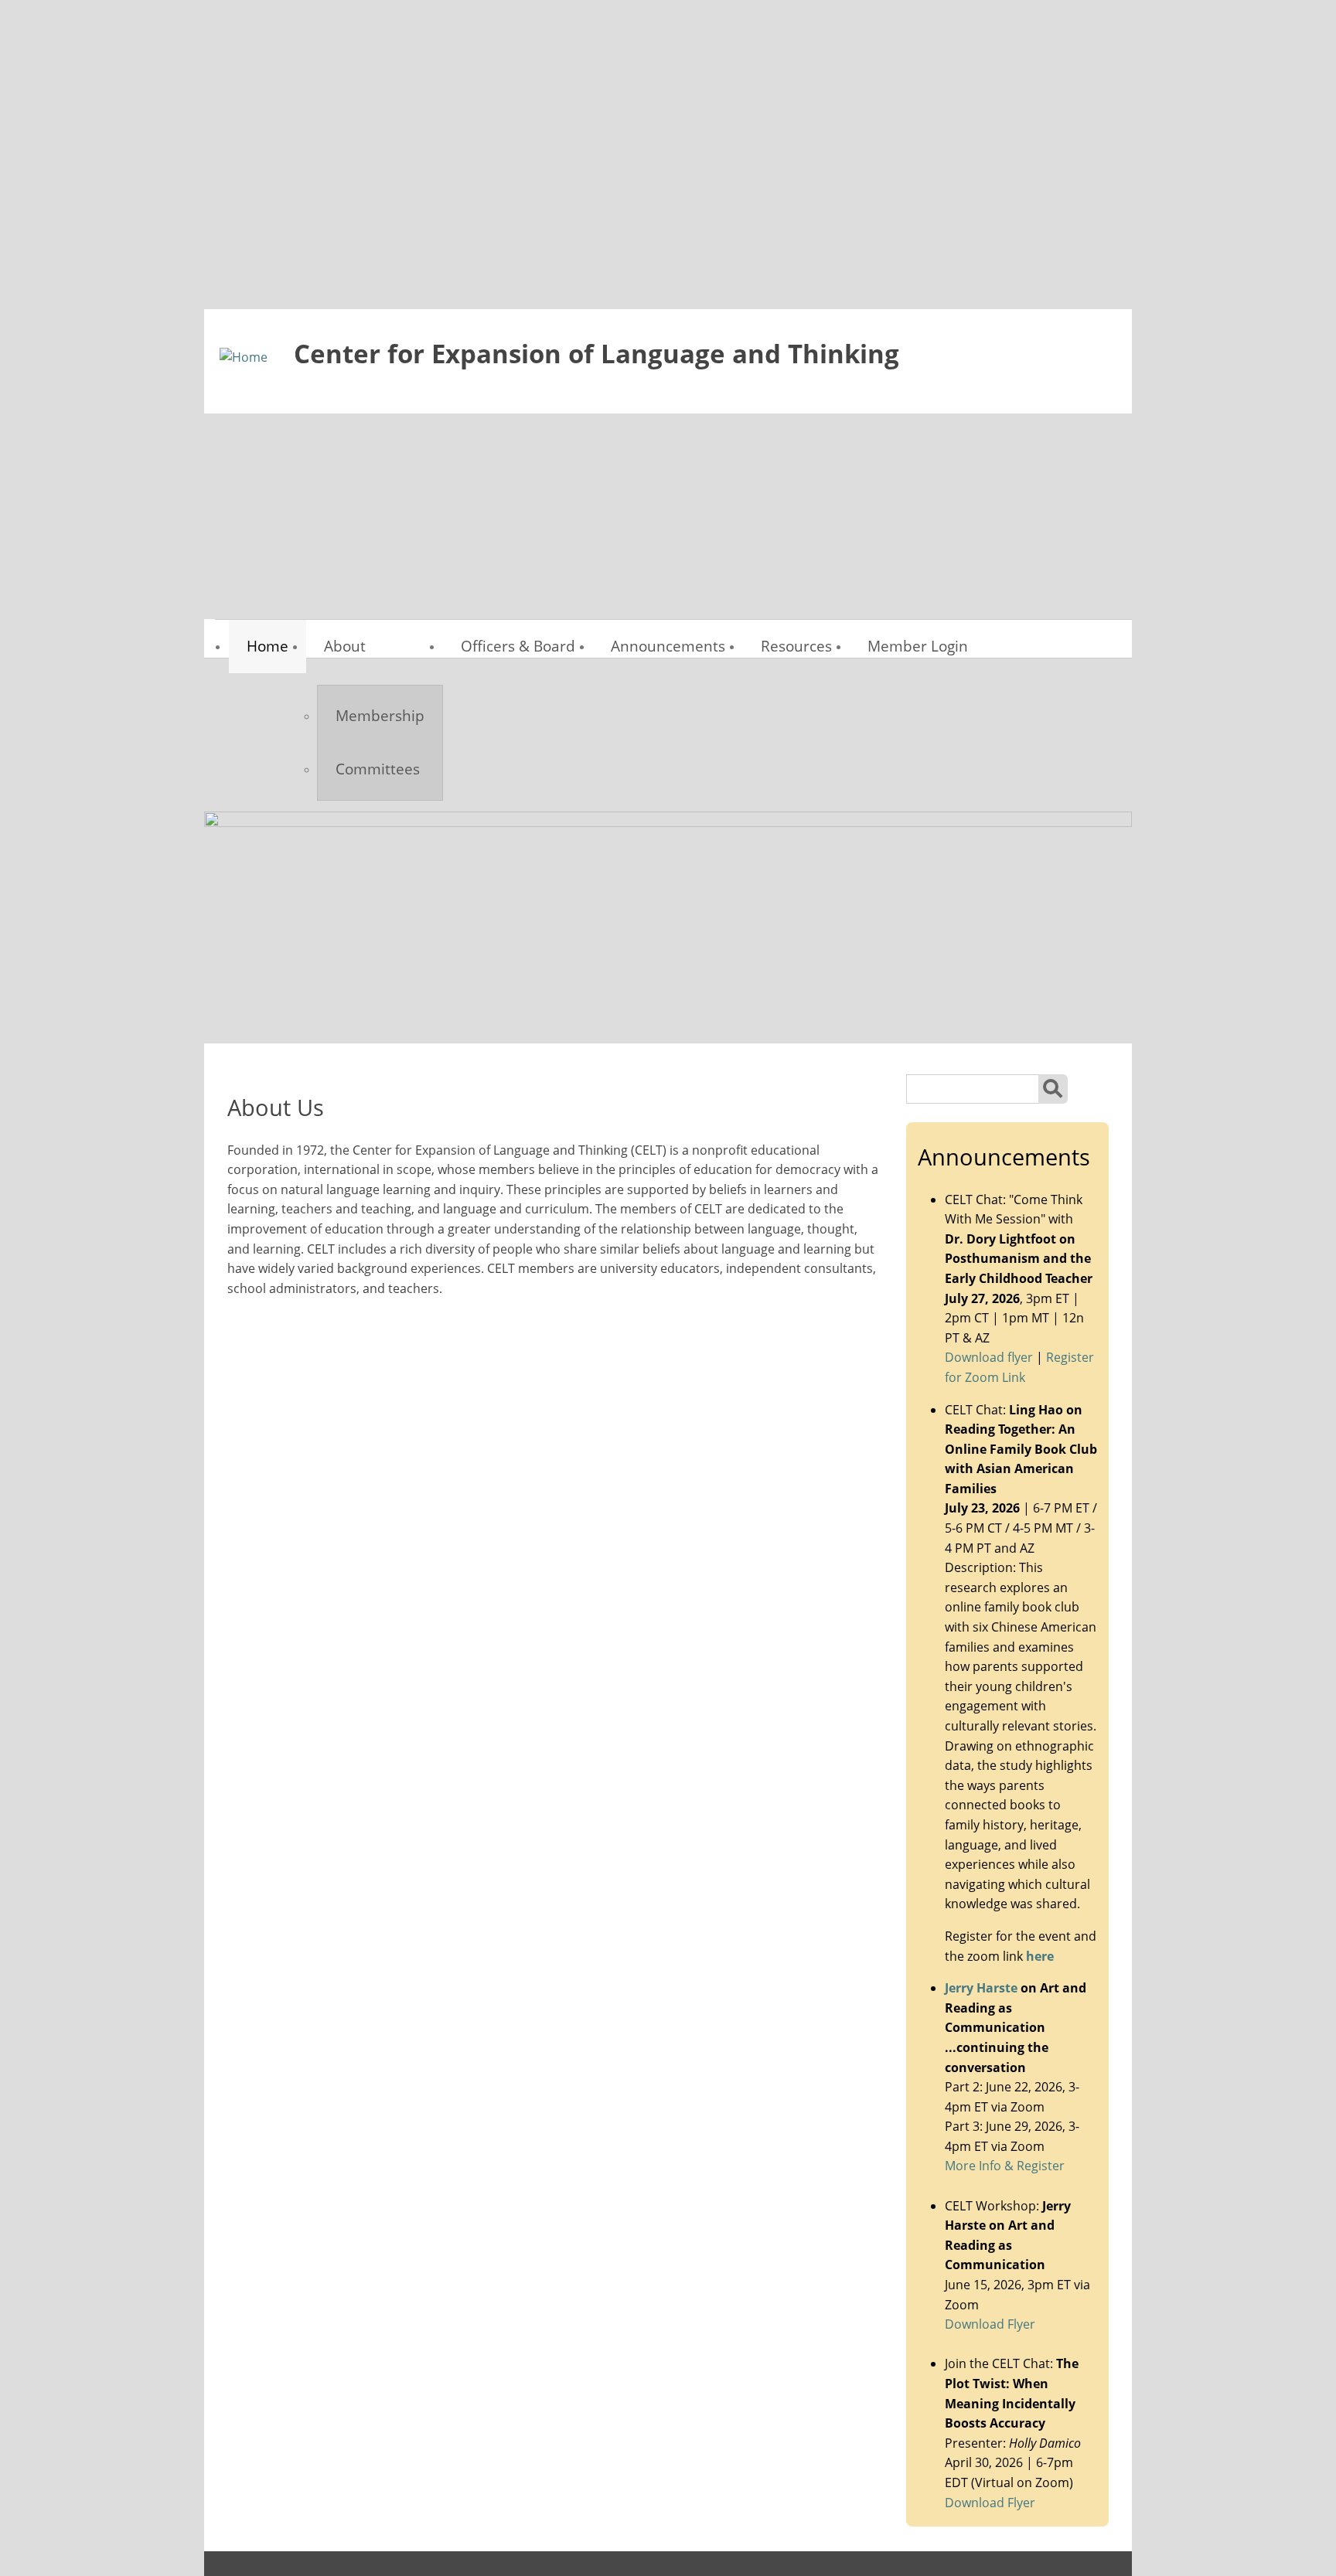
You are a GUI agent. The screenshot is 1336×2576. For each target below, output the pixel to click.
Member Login (918, 646)
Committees (378, 769)
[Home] (244, 358)
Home (268, 646)
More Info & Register (1005, 2166)
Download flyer (989, 1357)
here (1040, 1956)
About (345, 646)
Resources (796, 646)
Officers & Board (518, 646)
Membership (380, 715)
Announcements (668, 646)
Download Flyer (990, 2324)
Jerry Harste (981, 1988)
